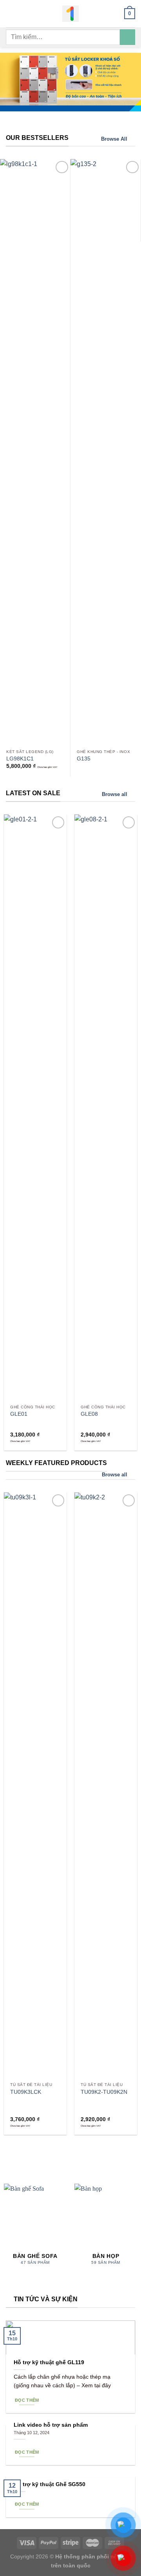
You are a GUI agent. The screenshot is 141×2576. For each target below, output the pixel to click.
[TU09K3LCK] (35, 1785)
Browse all (115, 794)
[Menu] (11, 13)
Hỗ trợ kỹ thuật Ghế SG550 (50, 2484)
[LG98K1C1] (35, 452)
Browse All (114, 139)
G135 (84, 759)
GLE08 (89, 1414)
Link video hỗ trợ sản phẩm (51, 2425)
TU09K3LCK (26, 2092)
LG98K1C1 (20, 759)
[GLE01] (35, 1107)
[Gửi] (127, 37)
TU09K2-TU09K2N (104, 2092)
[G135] (106, 452)
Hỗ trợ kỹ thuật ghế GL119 (49, 2362)
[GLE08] (106, 1107)
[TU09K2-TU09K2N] (106, 1785)
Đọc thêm (27, 2400)
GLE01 (19, 1414)
